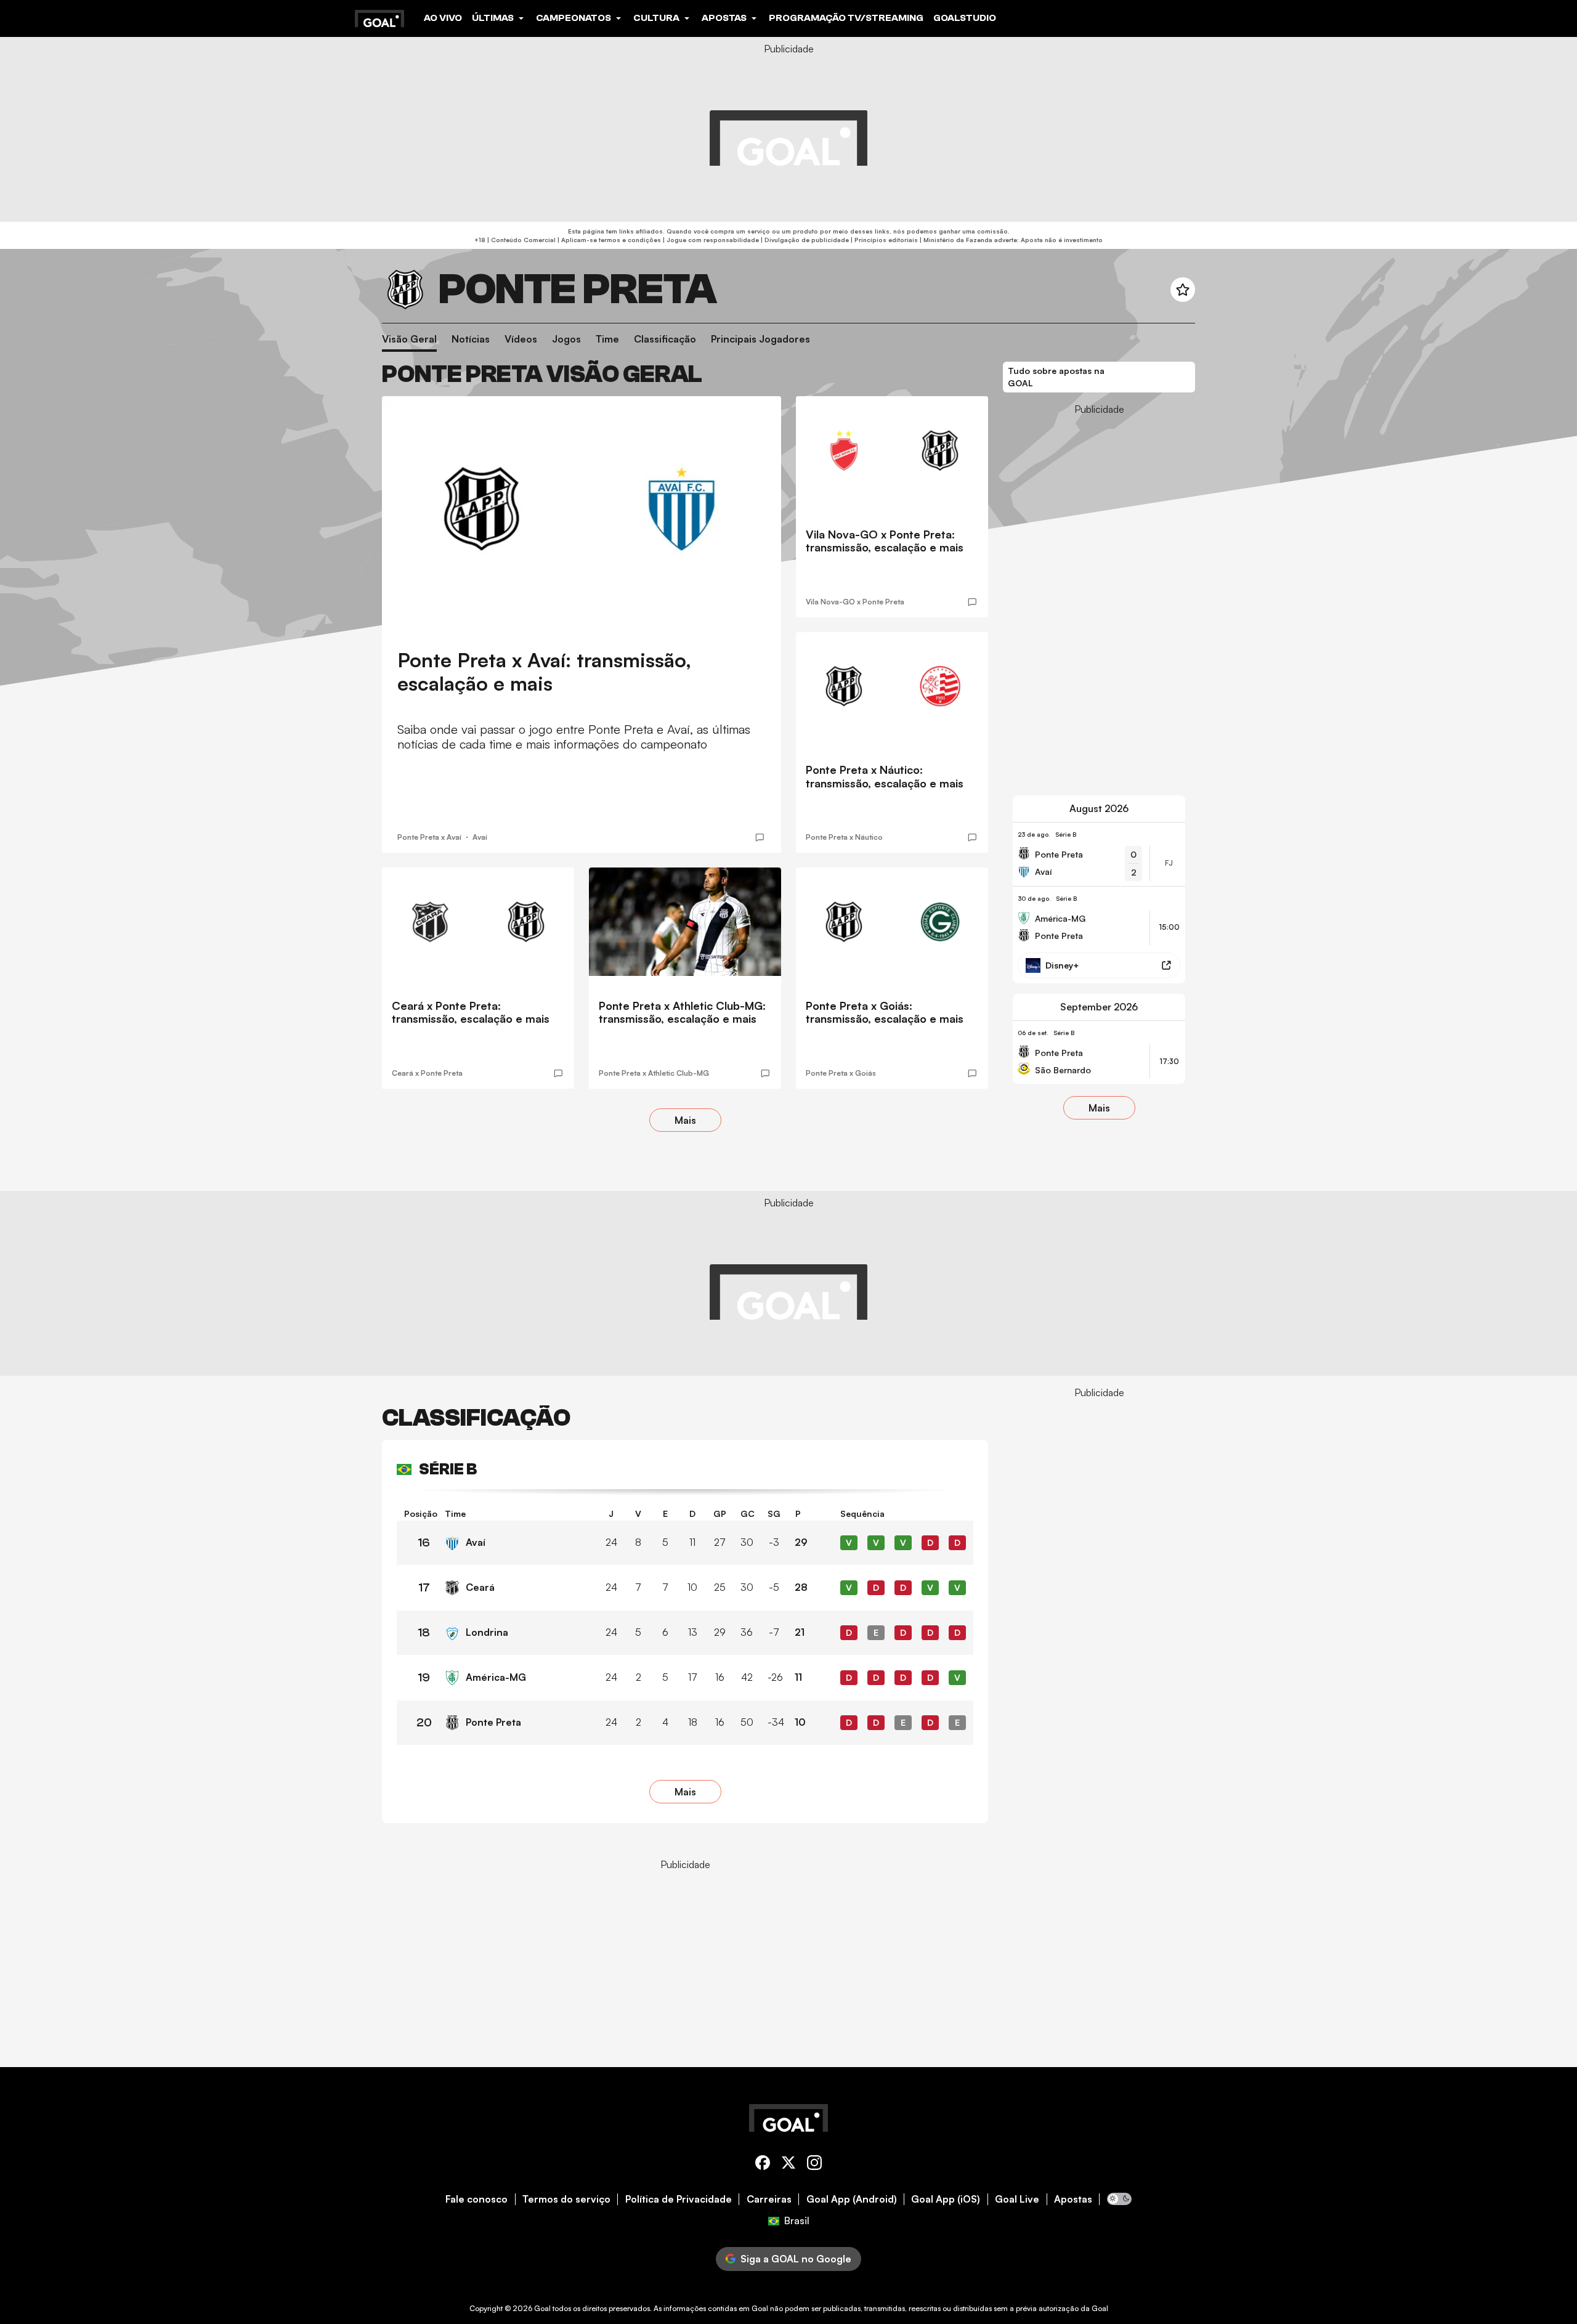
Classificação (665, 339)
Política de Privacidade (679, 2199)
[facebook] (763, 2165)
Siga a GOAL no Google (796, 2259)
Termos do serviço (566, 2199)
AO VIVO (443, 18)
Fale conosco (476, 2199)
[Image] (582, 509)
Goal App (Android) (852, 2199)
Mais (685, 1120)
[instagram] (814, 2165)
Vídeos (521, 339)
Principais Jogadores (760, 339)
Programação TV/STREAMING (846, 18)
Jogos (566, 339)
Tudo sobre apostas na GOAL (1056, 377)
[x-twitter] (788, 2165)
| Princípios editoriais (883, 240)
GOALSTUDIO (965, 18)
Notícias (471, 339)
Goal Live (1017, 2199)
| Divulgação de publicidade (804, 240)
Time (607, 339)
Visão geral (409, 339)
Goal (542, 2308)
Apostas (1073, 2199)
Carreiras (769, 2199)
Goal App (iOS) (946, 2199)
